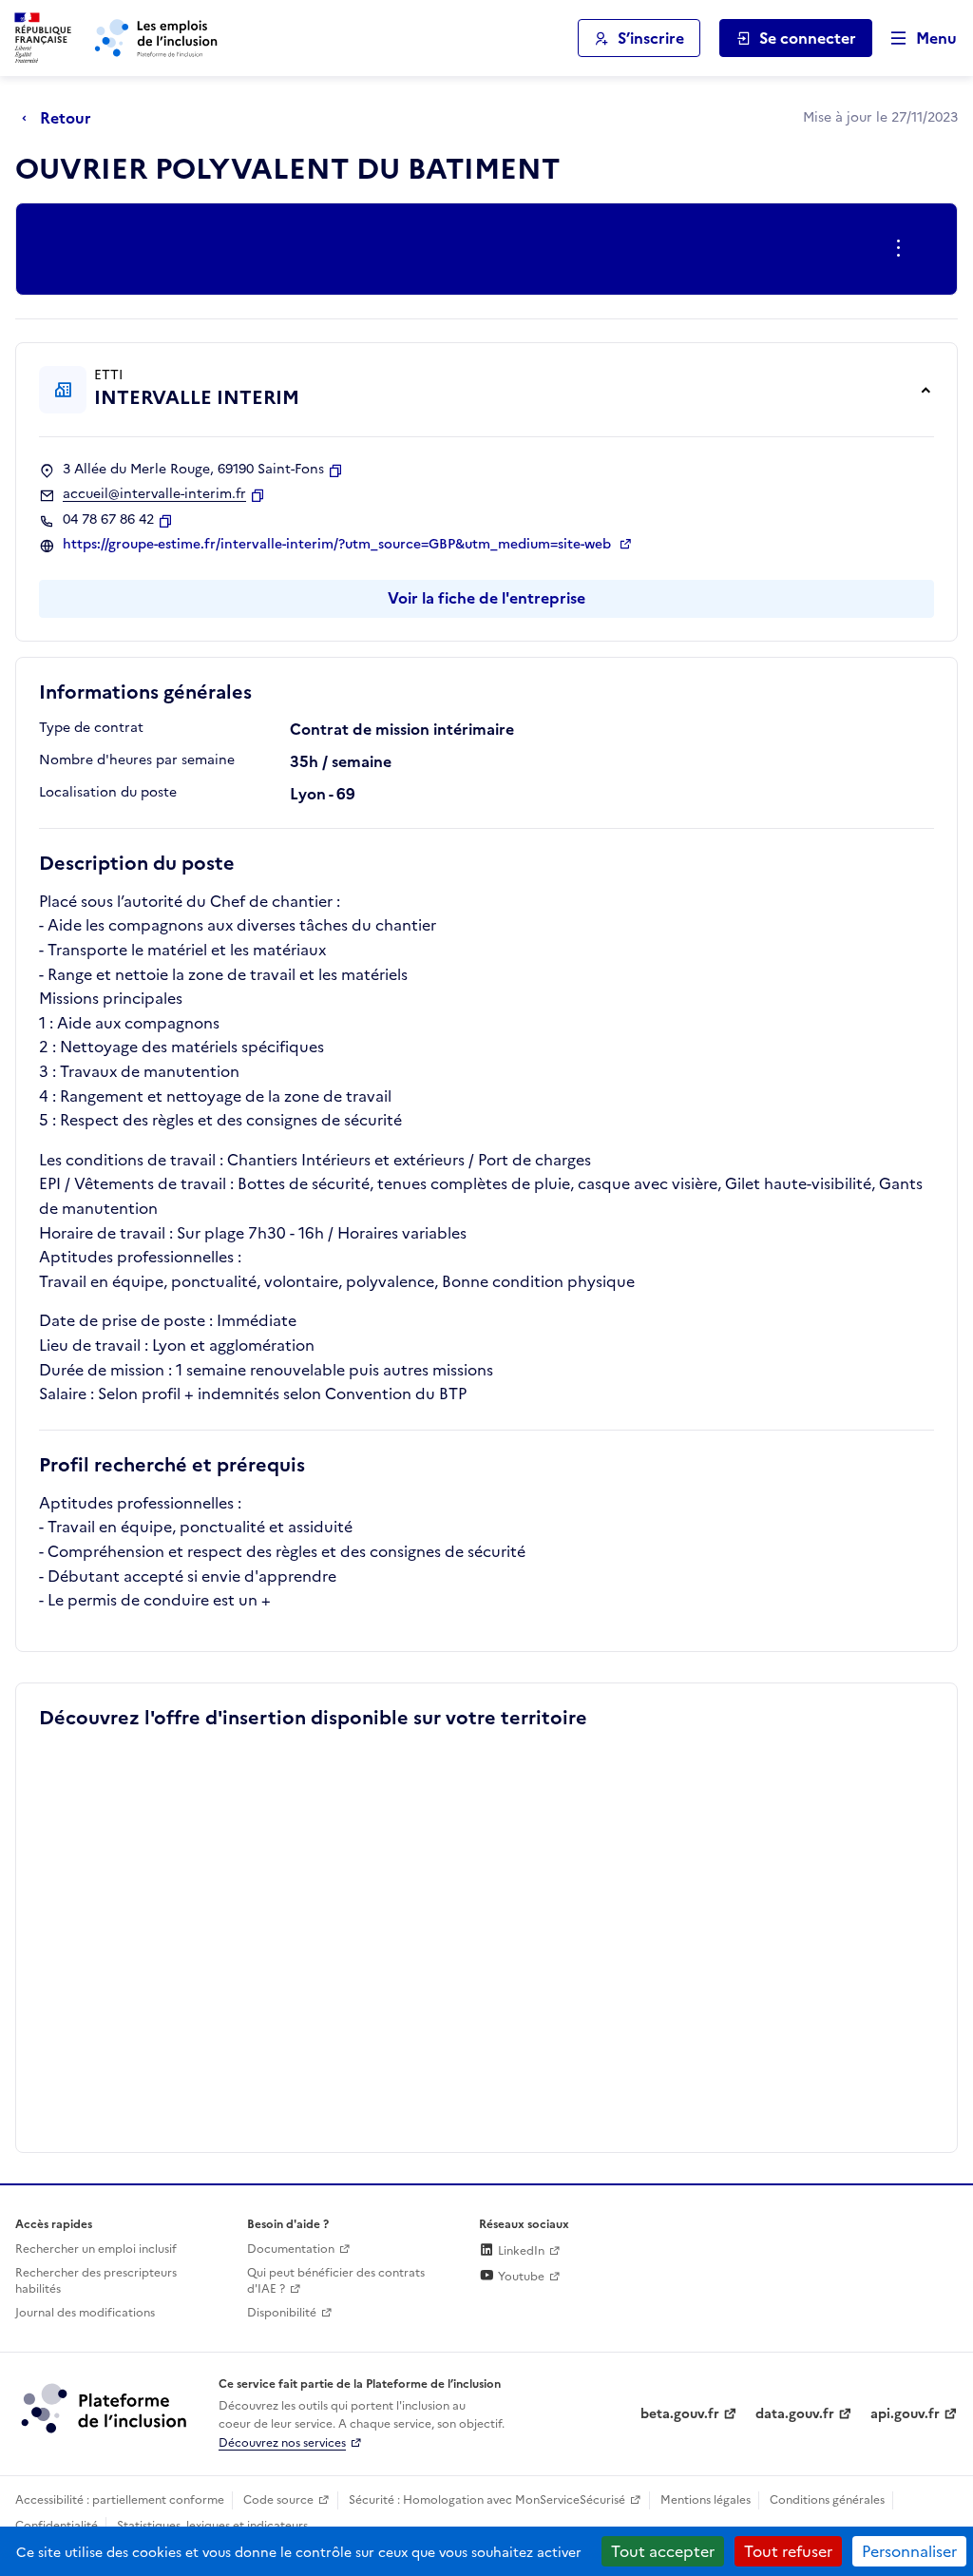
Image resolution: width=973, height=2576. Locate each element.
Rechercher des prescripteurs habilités (96, 2281)
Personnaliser (909, 2551)
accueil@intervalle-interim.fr (154, 494)
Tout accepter (663, 2551)
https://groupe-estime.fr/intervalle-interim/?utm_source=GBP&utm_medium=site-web (339, 545)
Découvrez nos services (282, 2443)
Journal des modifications (85, 2313)
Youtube (520, 2277)
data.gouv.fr (795, 2414)
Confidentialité (57, 2526)
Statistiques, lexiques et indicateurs (212, 2526)
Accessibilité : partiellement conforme (120, 2500)
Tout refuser (788, 2551)
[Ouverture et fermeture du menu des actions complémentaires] (902, 249)
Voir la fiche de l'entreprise (486, 598)
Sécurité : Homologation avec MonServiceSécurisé (487, 2500)
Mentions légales (706, 2500)
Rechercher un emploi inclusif (96, 2249)
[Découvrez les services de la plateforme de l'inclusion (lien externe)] (105, 2408)
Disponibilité (282, 2313)
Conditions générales (827, 2500)
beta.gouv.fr (680, 2414)
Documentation (291, 2249)
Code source (278, 2500)
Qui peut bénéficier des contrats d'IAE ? (336, 2281)
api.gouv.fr (905, 2414)
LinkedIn (520, 2251)
